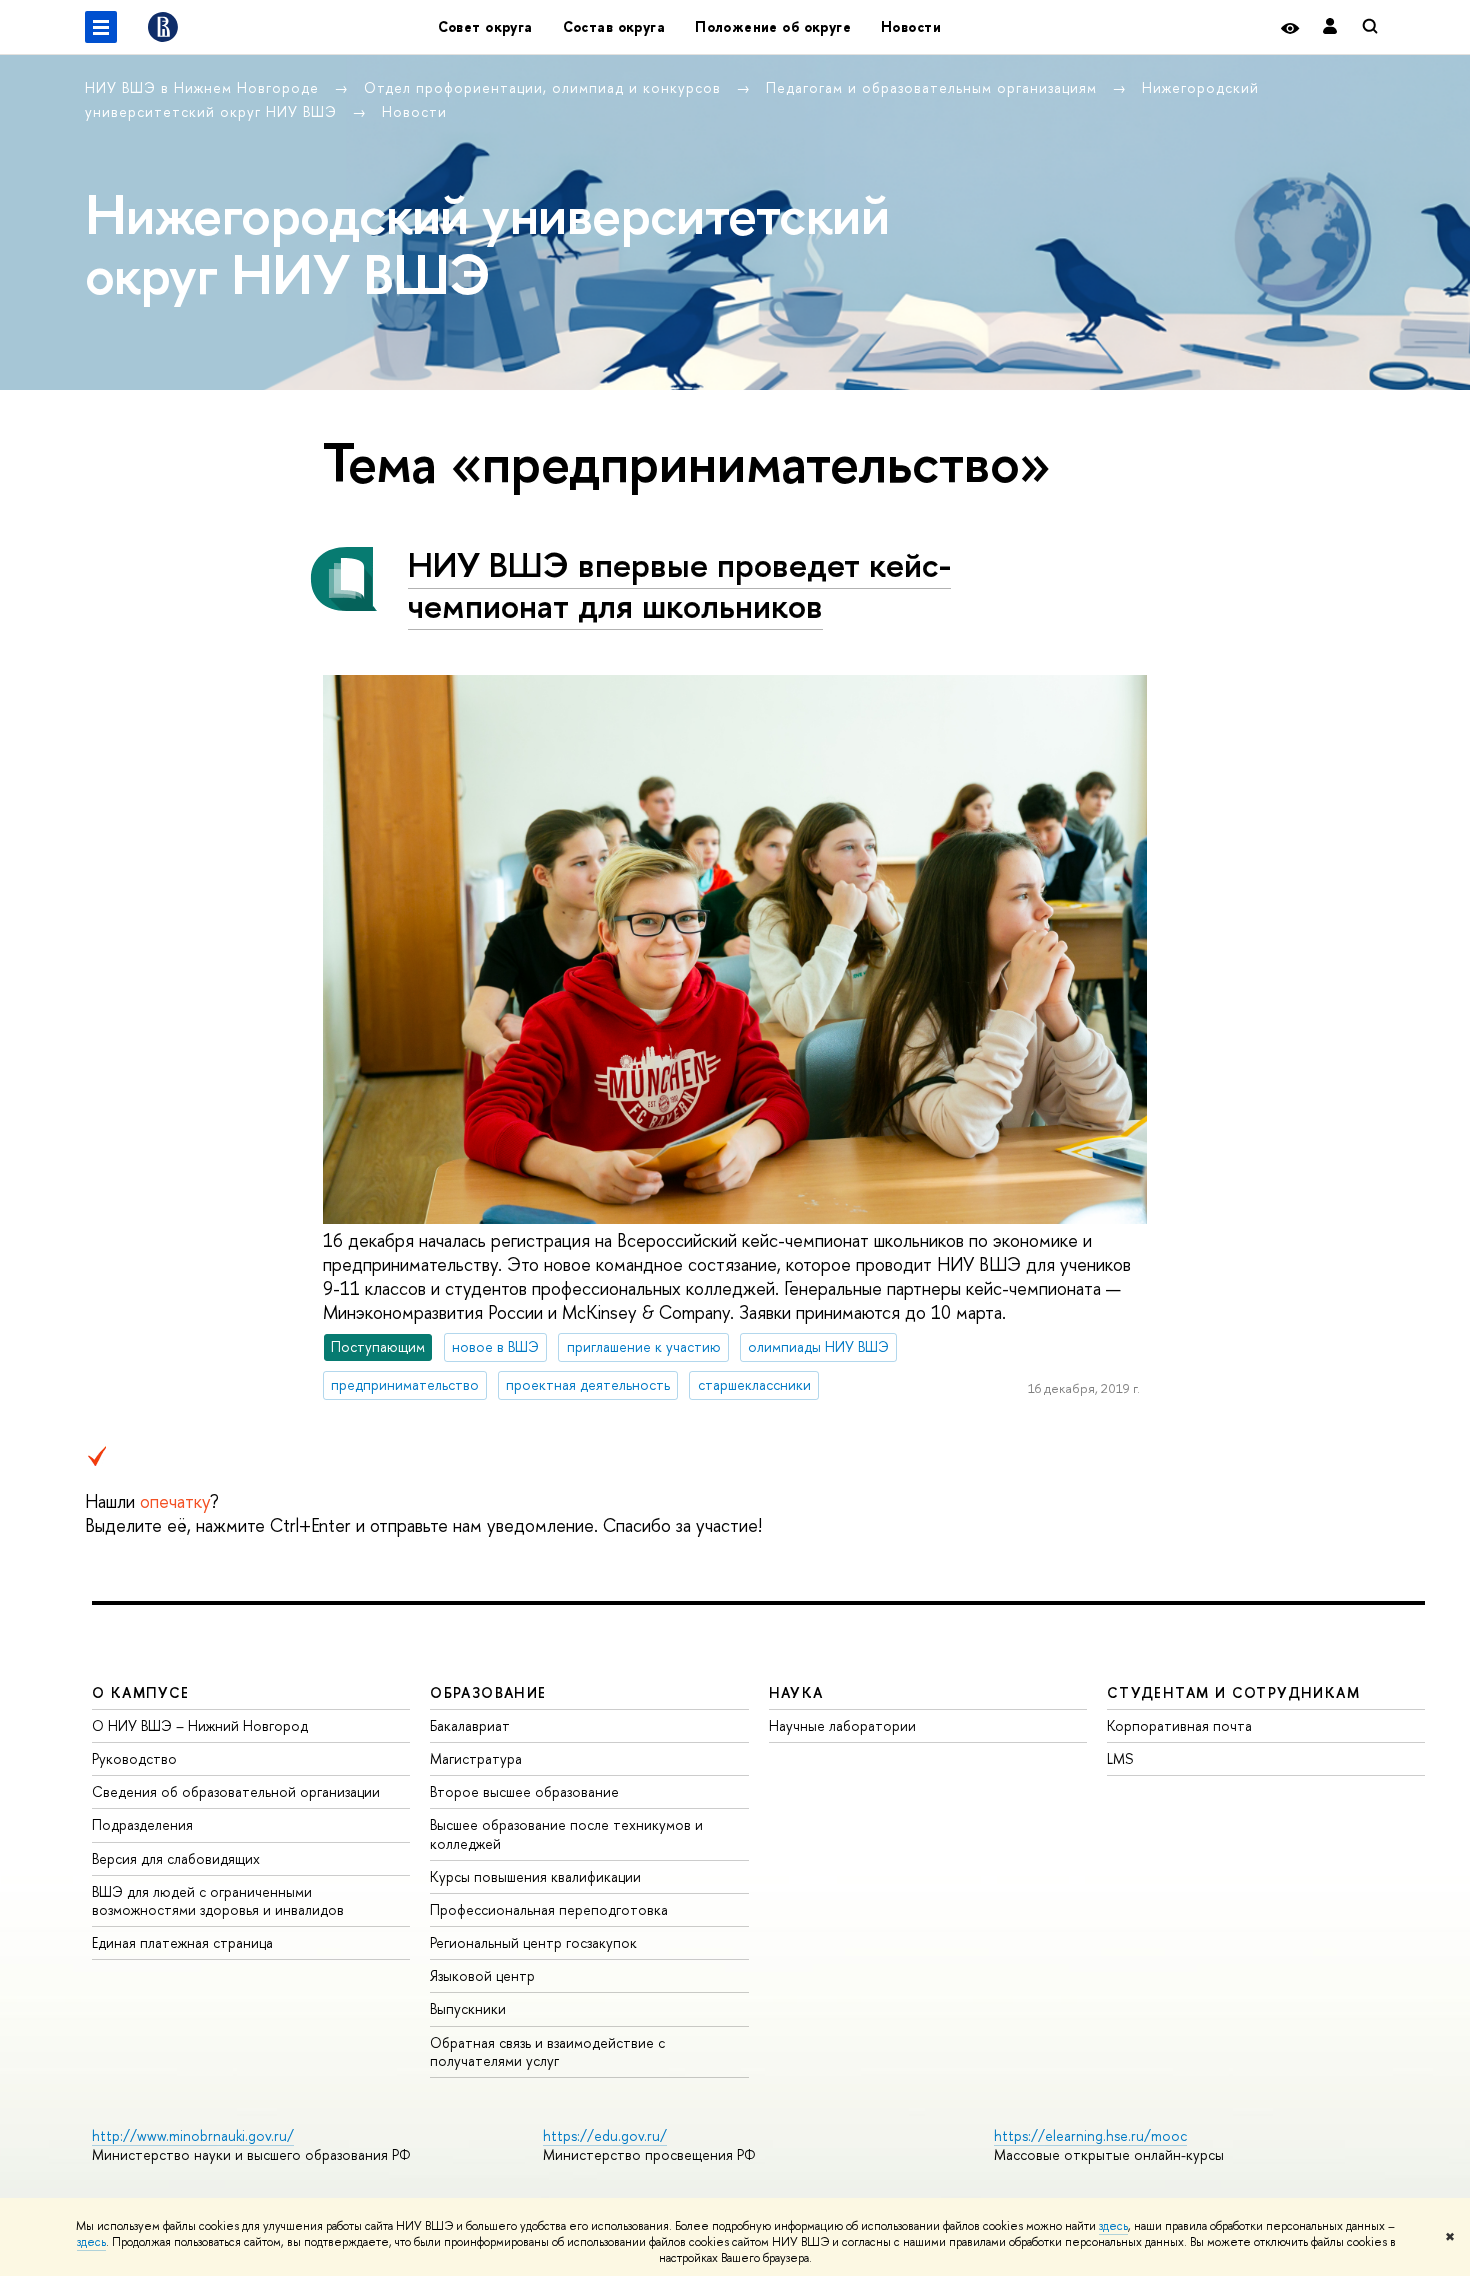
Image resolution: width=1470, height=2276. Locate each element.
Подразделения (142, 1824)
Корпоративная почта (1179, 1725)
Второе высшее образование (524, 1791)
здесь (1113, 2226)
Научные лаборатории (842, 1725)
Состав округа (614, 26)
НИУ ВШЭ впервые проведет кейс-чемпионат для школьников (679, 585)
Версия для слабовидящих (176, 1858)
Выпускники (468, 2008)
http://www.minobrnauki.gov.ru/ (193, 2135)
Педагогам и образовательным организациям (934, 87)
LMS (1120, 1758)
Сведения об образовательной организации (236, 1791)
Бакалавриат (470, 1725)
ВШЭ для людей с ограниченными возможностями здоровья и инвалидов (218, 1900)
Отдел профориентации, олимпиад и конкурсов (545, 87)
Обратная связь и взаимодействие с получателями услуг (547, 2051)
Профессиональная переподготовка (549, 1909)
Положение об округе (773, 26)
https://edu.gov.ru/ (605, 2135)
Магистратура (476, 1758)
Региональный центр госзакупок (533, 1942)
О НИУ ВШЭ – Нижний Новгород (200, 1725)
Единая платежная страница (182, 1942)
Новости (911, 26)
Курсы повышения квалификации (535, 1876)
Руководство (134, 1758)
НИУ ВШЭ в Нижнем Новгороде (204, 87)
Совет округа (485, 26)
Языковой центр (482, 1975)
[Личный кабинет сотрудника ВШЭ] (1330, 27)
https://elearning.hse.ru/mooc (1090, 2135)
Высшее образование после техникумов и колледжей (566, 1833)
